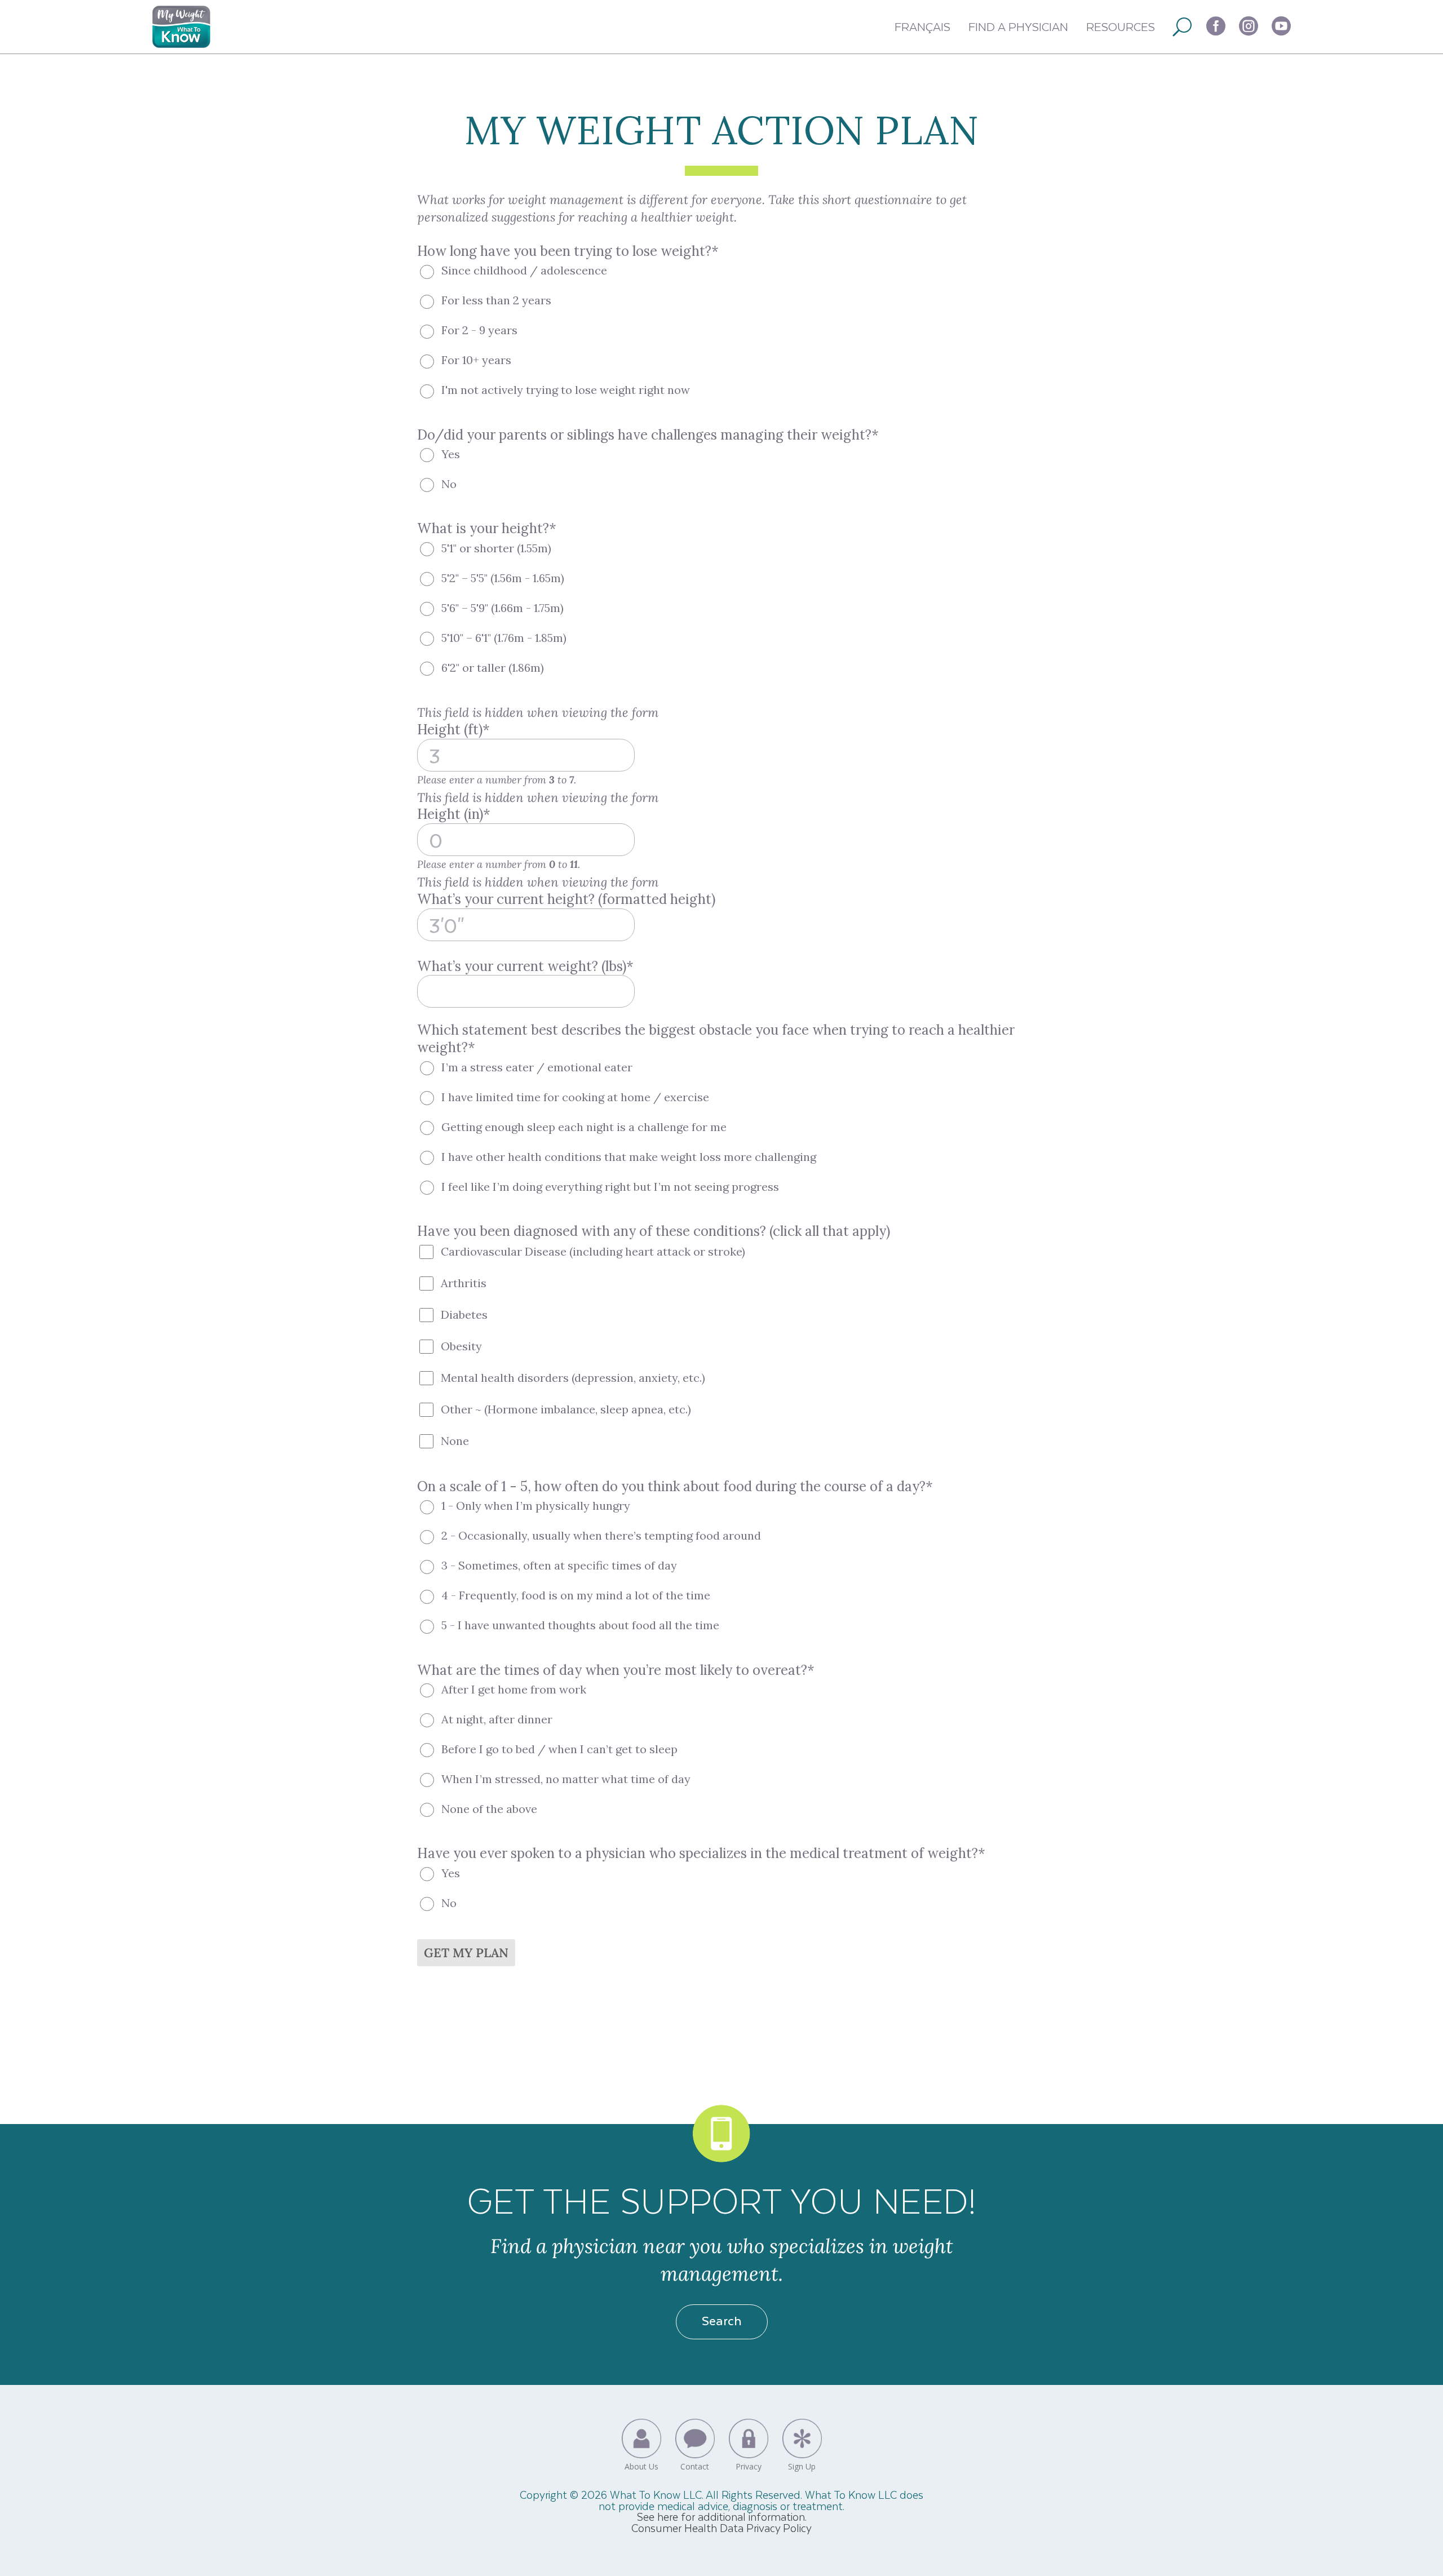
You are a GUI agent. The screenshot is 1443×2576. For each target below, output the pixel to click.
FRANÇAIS (922, 26)
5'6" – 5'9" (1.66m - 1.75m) (503, 608)
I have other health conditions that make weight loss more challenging (629, 1157)
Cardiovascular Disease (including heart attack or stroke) (593, 1251)
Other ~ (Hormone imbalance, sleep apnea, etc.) (566, 1409)
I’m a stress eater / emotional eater (537, 1067)
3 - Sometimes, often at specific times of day (559, 1565)
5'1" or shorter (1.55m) (496, 548)
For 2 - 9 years (479, 330)
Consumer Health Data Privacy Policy (721, 2528)
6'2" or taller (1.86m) (493, 668)
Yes (451, 454)
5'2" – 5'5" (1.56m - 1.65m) (503, 578)
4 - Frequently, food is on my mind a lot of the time (576, 1595)
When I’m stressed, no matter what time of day (566, 1779)
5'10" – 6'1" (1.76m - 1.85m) (504, 638)
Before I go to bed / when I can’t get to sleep (559, 1749)
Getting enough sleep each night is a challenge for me (584, 1127)
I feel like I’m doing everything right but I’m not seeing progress (610, 1187)
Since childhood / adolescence (524, 270)
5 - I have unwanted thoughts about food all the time (580, 1625)
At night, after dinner (497, 1719)
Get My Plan (466, 1953)
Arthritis (464, 1283)
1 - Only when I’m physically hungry (536, 1506)
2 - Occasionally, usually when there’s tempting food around (601, 1535)
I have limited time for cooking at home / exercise (575, 1097)
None (455, 1441)
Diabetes (464, 1314)
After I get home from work (514, 1689)
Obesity (461, 1346)
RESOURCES (1121, 26)
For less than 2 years (496, 300)
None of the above (489, 1809)
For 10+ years (476, 360)
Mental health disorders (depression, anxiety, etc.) (573, 1378)
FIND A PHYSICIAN (1018, 26)
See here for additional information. (722, 2517)
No (449, 484)
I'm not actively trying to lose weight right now (566, 390)
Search (722, 2320)
